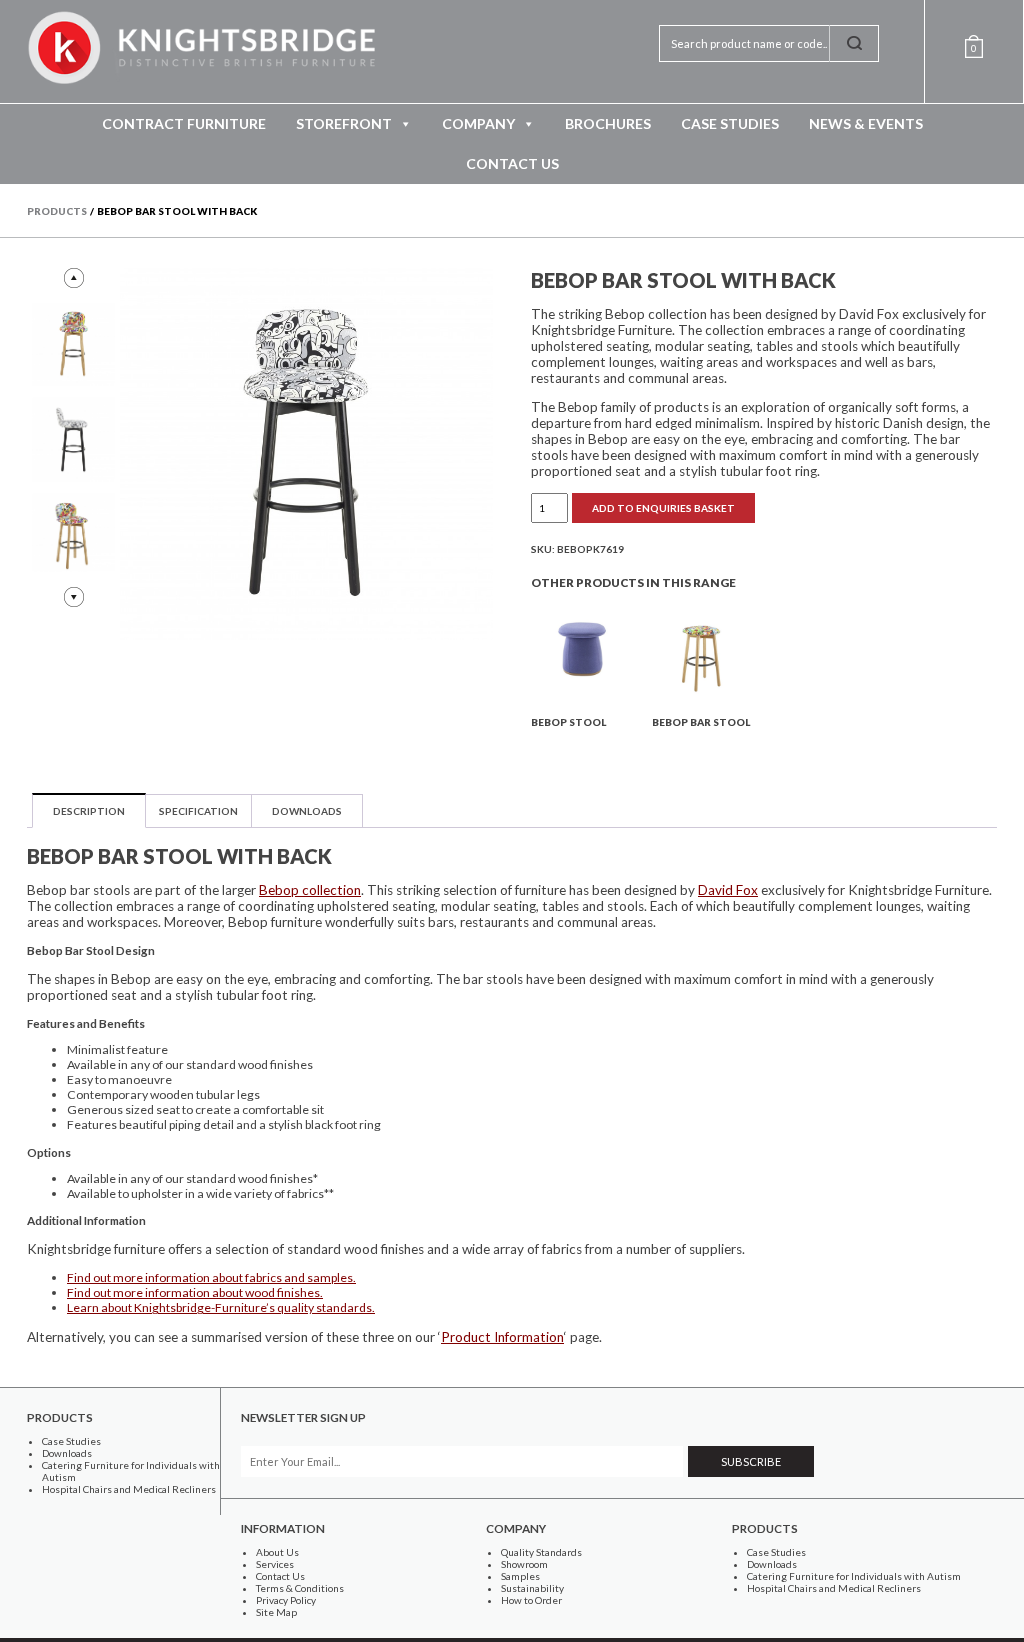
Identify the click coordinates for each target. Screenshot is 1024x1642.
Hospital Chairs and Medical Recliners (129, 1489)
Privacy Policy (286, 1600)
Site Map (276, 1612)
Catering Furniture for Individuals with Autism (854, 1576)
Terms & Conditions (300, 1588)
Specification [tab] (198, 811)
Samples (520, 1576)
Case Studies (730, 123)
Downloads (67, 1453)
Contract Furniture (184, 123)
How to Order (531, 1600)
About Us (277, 1552)
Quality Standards (541, 1552)
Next (74, 597)
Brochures (608, 123)
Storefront (344, 123)
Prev (74, 278)
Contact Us (512, 163)
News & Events (866, 123)
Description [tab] (89, 811)
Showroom (524, 1564)
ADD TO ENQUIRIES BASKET (663, 508)
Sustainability (532, 1588)
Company (478, 123)
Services (275, 1564)
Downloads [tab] (307, 811)
